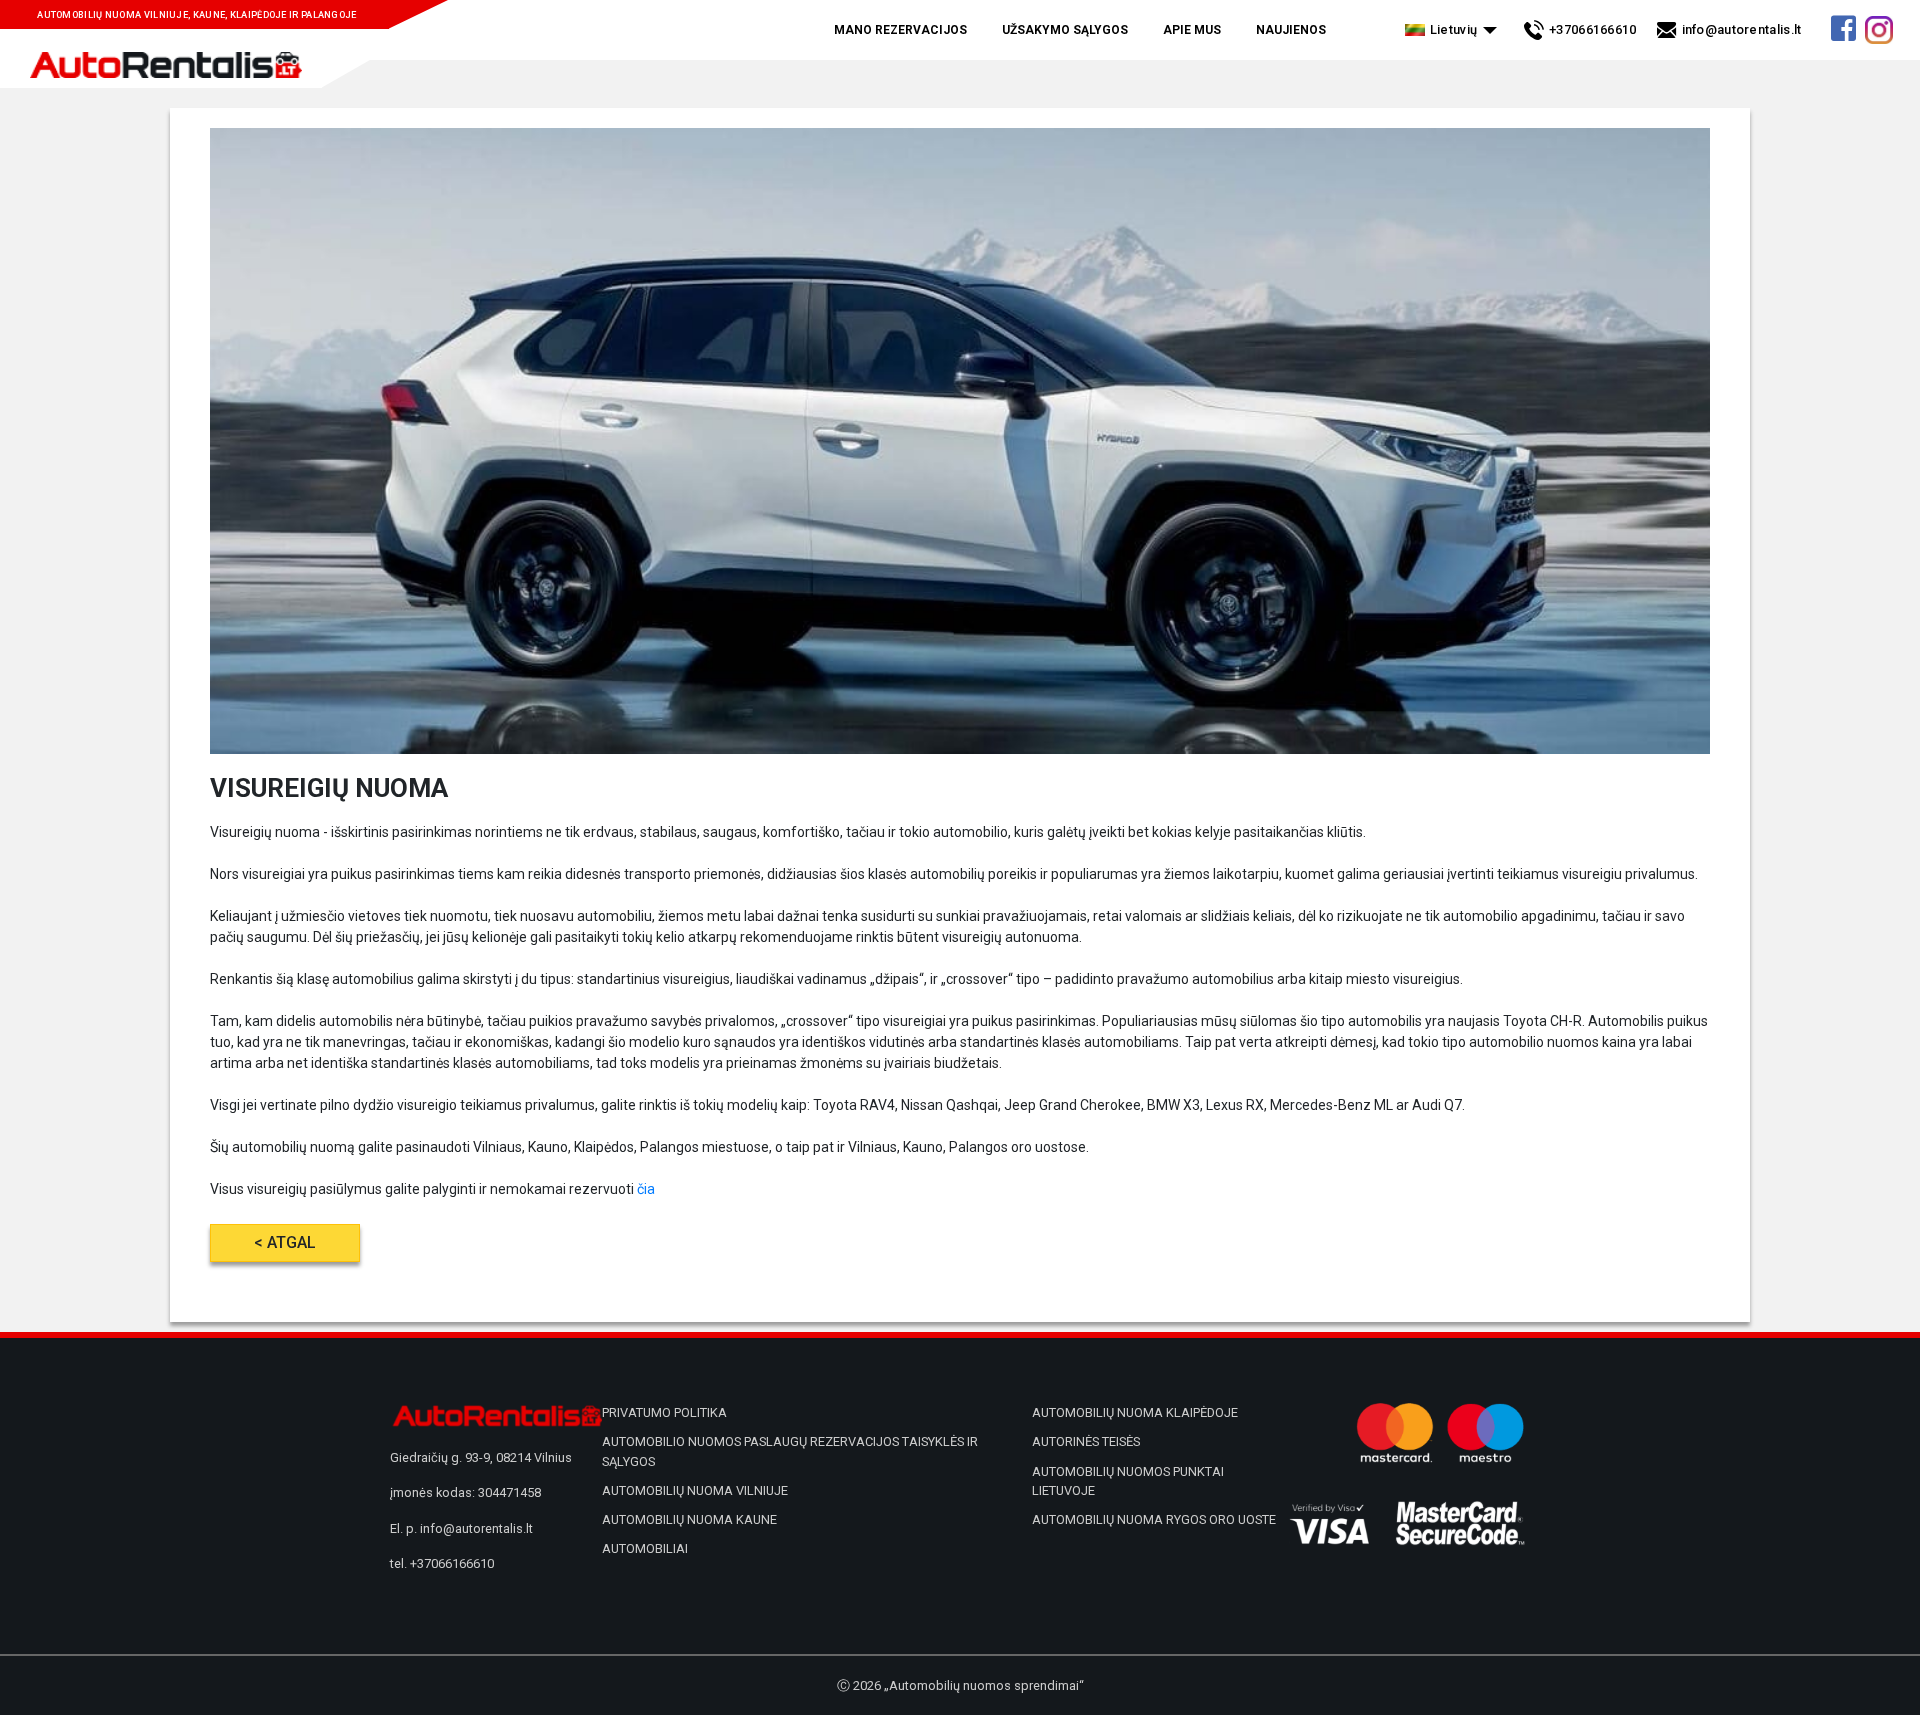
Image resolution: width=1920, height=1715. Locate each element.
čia (646, 1189)
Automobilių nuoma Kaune (689, 1519)
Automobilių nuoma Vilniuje (695, 1490)
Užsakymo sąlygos (1065, 30)
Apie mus (1192, 30)
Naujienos (1291, 30)
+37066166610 (1593, 29)
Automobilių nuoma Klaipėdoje (1135, 1412)
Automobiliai (645, 1548)
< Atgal (285, 1242)
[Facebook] (1843, 34)
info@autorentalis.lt (1742, 29)
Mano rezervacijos (900, 30)
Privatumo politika (664, 1412)
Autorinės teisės (1086, 1441)
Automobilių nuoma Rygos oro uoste (1154, 1519)
